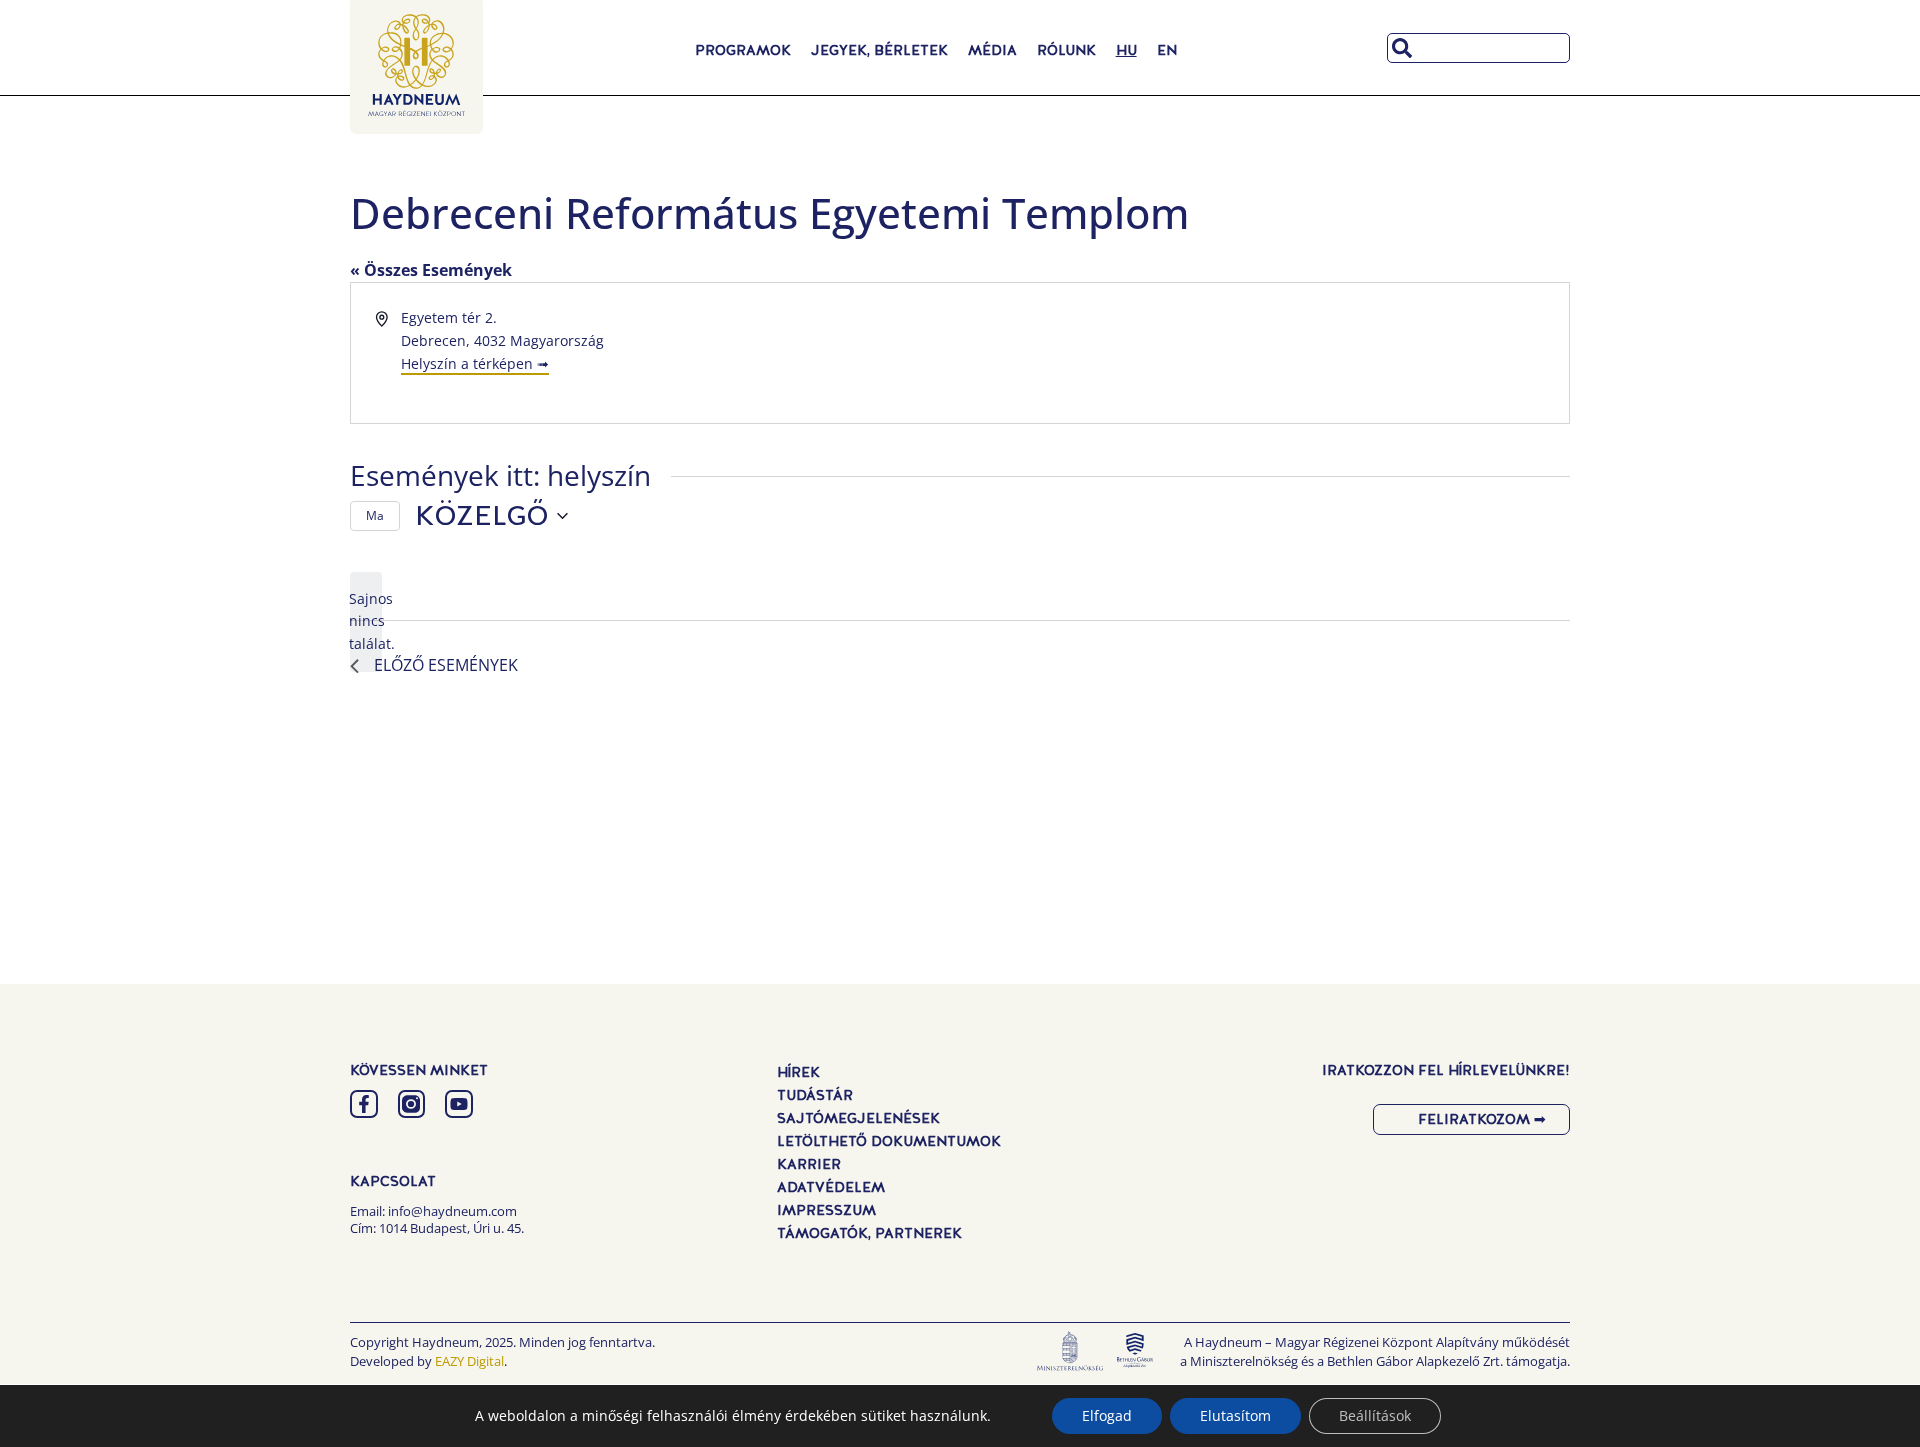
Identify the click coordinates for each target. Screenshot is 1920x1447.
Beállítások (1375, 1415)
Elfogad (1107, 1415)
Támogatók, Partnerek (869, 1233)
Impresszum (826, 1210)
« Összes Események (431, 270)
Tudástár (815, 1095)
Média (992, 50)
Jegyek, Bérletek (879, 50)
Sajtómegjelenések (858, 1118)
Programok (743, 50)
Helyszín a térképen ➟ (475, 363)
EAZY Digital (469, 1361)
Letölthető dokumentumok (889, 1141)
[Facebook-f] (364, 1104)
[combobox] (1478, 48)
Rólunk (1066, 50)
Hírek (798, 1072)
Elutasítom (1235, 1415)
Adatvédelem (831, 1187)
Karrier (809, 1164)
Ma (375, 515)
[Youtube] (459, 1104)
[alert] (366, 622)
